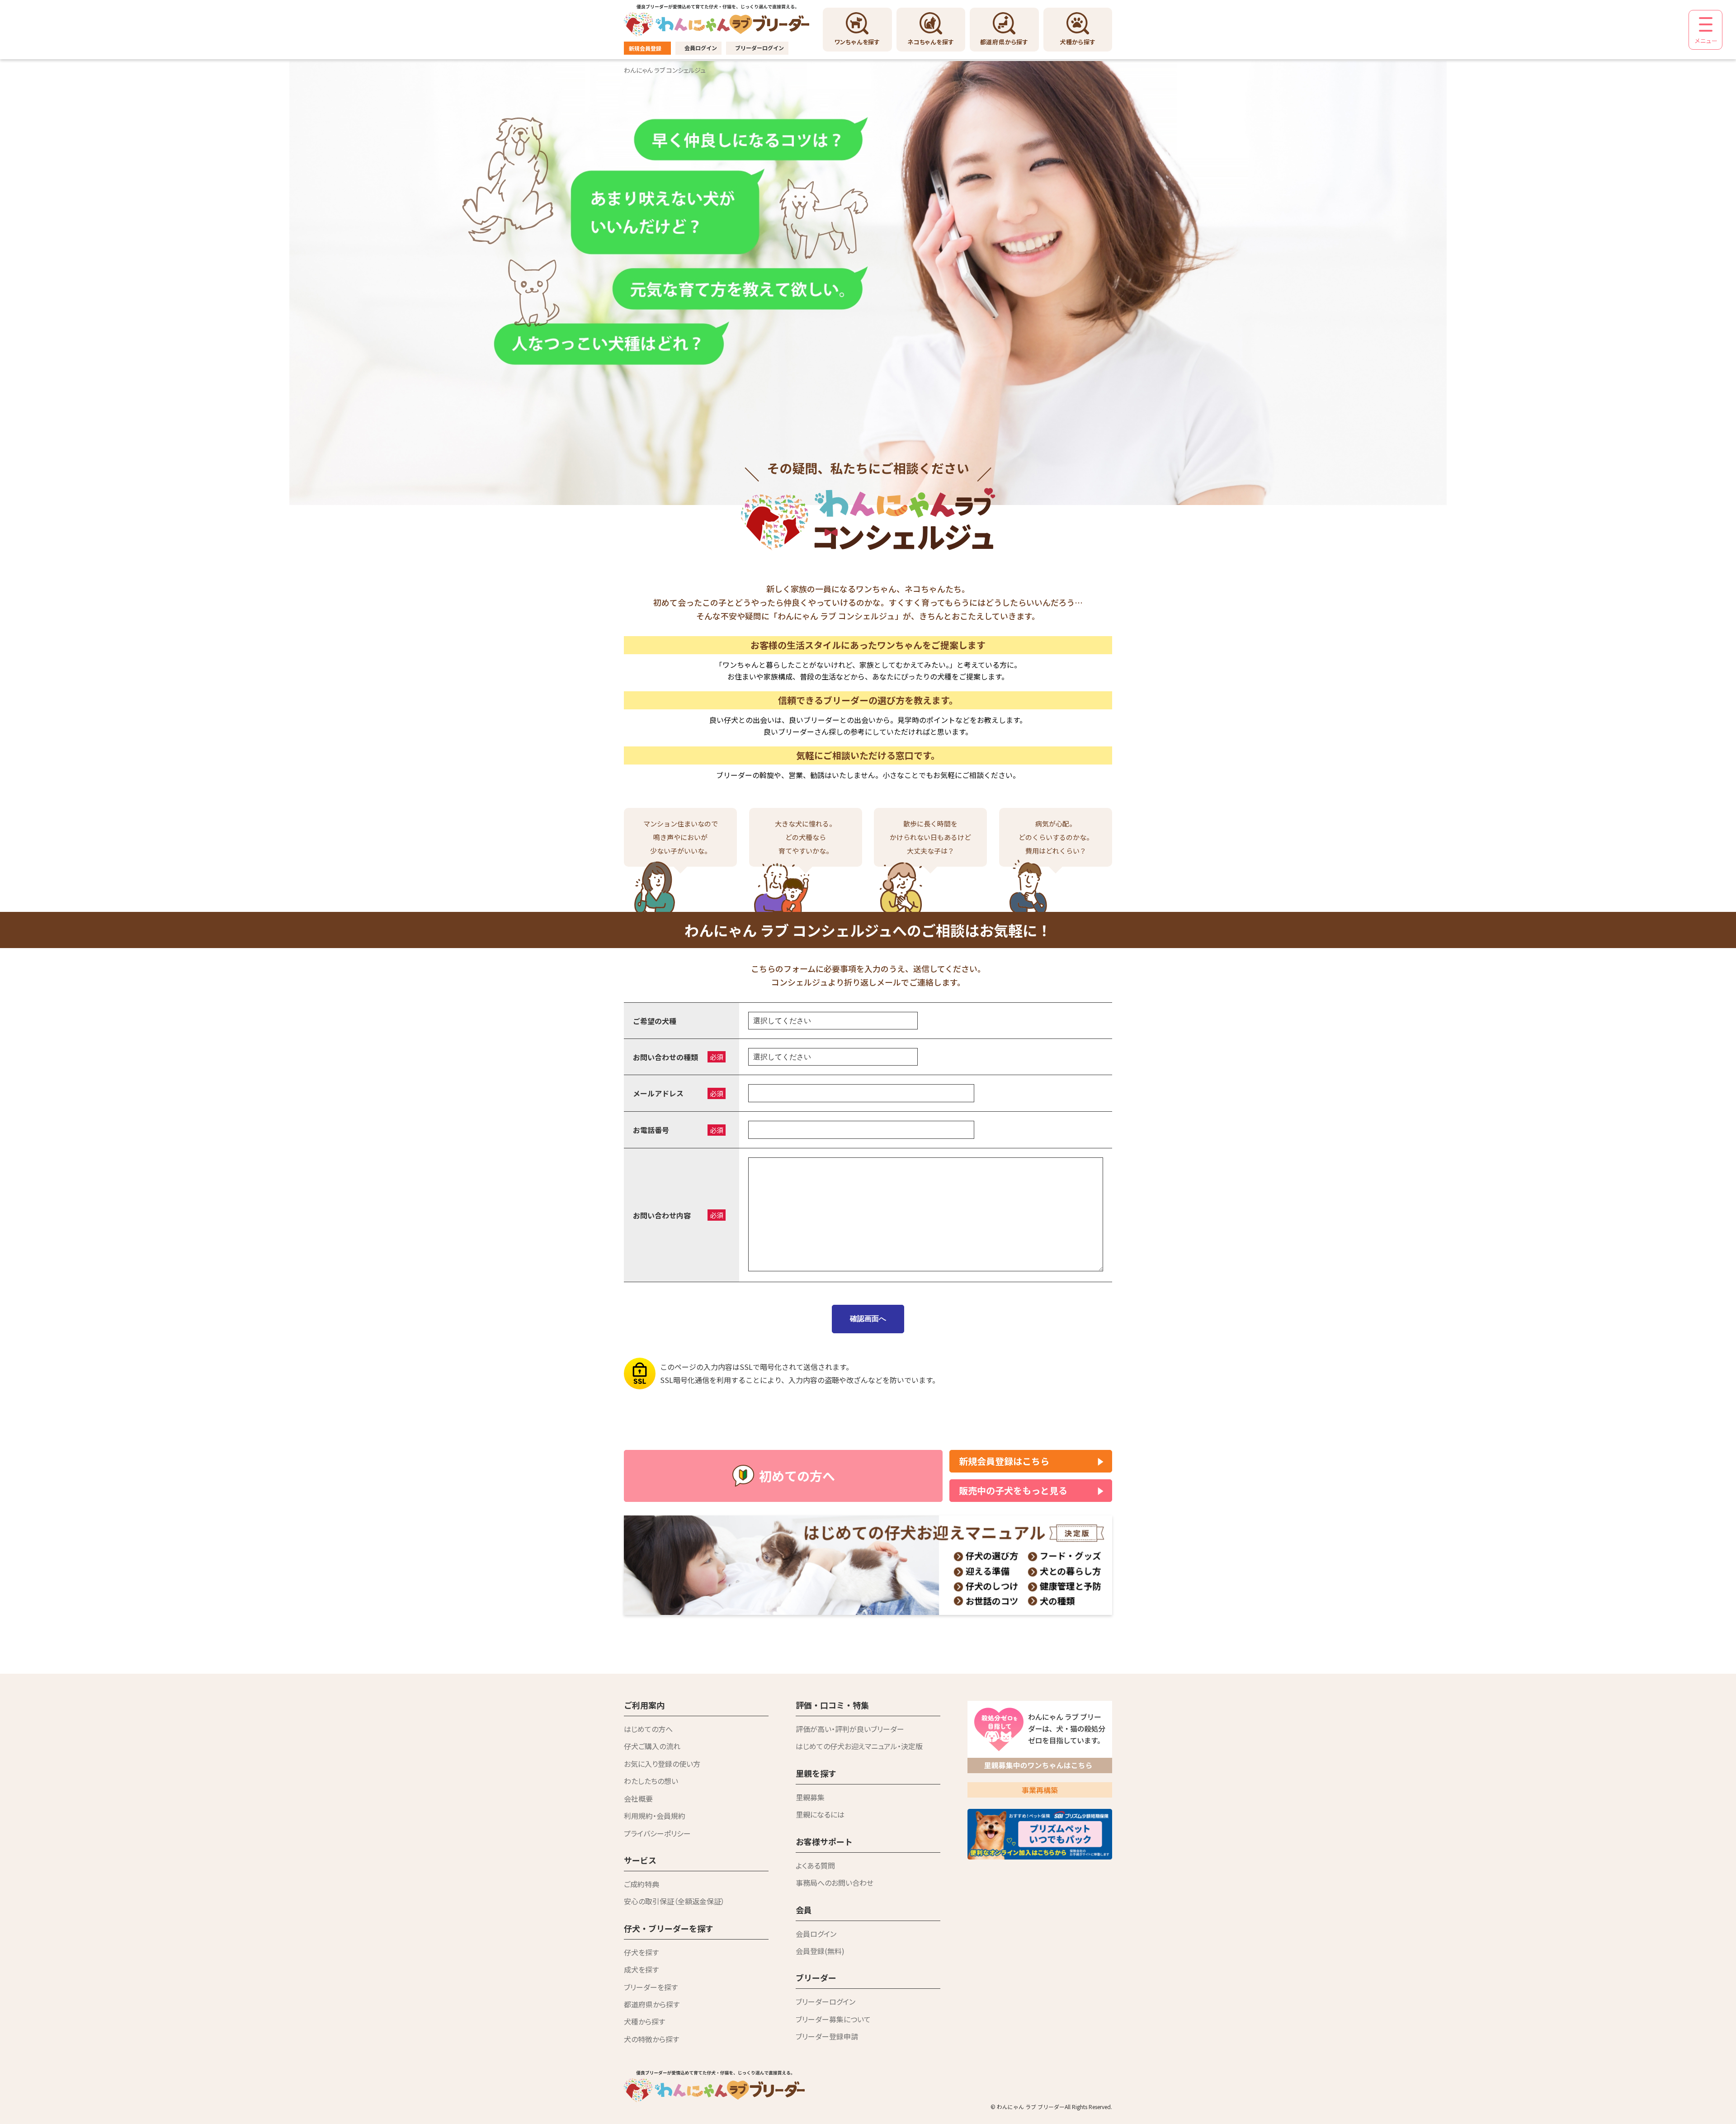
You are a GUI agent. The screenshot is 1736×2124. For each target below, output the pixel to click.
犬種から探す (644, 2021)
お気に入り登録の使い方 (662, 1764)
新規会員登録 (645, 48)
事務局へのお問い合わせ (835, 1883)
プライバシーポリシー (657, 1833)
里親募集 (810, 1797)
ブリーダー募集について (833, 2019)
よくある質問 (815, 1865)
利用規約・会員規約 (655, 1816)
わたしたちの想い (651, 1781)
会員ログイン (701, 48)
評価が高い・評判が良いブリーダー (850, 1729)
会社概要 (638, 1798)
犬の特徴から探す (651, 2039)
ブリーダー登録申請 (827, 2036)
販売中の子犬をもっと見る (1013, 1490)
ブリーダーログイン (759, 48)
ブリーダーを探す (651, 1987)
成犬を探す (641, 1969)
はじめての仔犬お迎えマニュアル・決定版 (859, 1746)
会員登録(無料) (820, 1951)
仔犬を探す (641, 1952)
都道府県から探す (652, 2004)
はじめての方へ (648, 1729)
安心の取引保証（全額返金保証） (674, 1901)
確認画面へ (868, 1319)
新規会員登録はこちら (1004, 1461)
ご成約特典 (642, 1884)
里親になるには (820, 1814)
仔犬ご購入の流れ (652, 1746)
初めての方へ (797, 1476)
